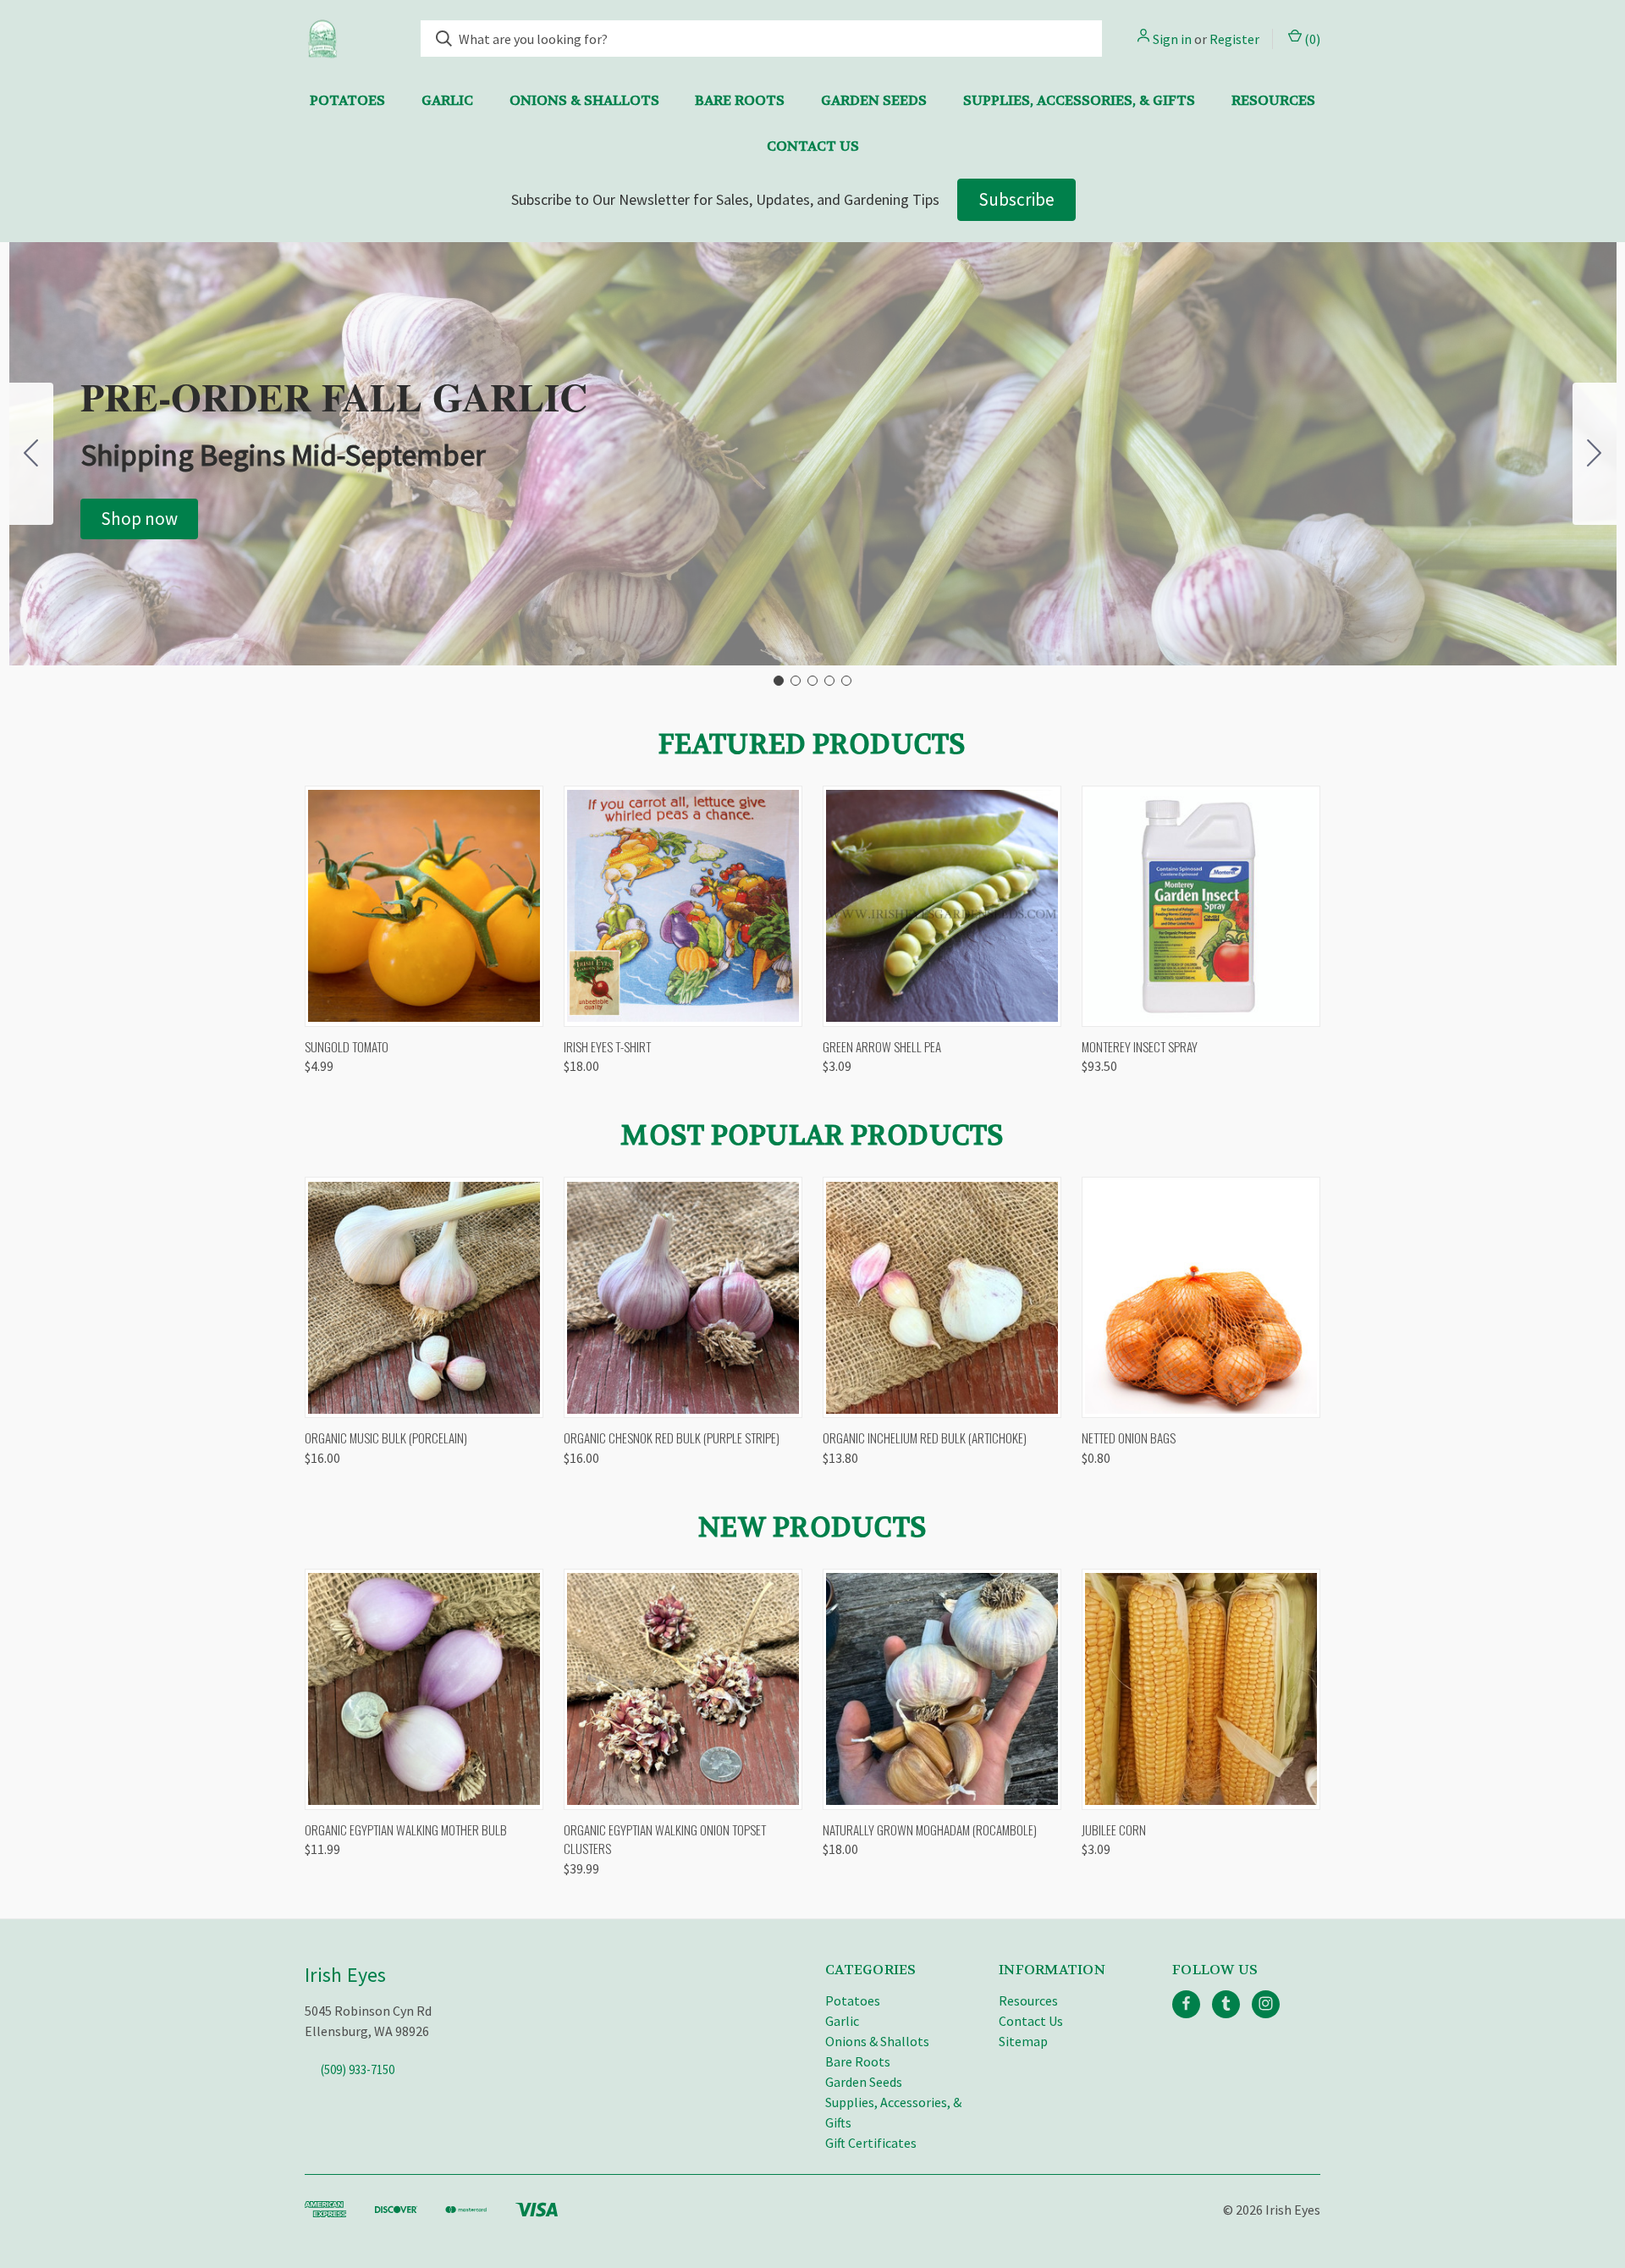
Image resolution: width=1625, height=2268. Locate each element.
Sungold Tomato (347, 1046)
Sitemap (1023, 2041)
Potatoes (347, 100)
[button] (139, 519)
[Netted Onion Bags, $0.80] (1201, 1297)
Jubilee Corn (1114, 1829)
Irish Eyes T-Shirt (607, 1046)
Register (1234, 39)
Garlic (447, 100)
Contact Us (813, 146)
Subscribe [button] (1016, 199)
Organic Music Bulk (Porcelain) (386, 1438)
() (1311, 39)
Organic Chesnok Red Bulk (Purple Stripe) (672, 1438)
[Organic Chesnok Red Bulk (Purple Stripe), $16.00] (683, 1297)
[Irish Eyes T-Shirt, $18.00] (683, 906)
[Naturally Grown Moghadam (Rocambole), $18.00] (942, 1689)
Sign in (1172, 39)
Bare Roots (740, 100)
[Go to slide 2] (1595, 454)
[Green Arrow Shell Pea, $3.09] (942, 906)
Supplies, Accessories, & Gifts (1079, 100)
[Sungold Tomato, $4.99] (424, 906)
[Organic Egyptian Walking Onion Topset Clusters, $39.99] (683, 1689)
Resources (1273, 100)
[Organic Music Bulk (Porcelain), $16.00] (424, 1297)
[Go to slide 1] (779, 681)
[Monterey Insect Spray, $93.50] (1201, 906)
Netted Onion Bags (1129, 1438)
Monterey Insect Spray (1140, 1046)
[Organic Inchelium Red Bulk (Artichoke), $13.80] (942, 1297)
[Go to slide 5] (31, 454)
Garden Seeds (874, 100)
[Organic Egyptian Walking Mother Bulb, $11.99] (424, 1689)
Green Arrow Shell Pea (882, 1046)
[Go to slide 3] (812, 681)
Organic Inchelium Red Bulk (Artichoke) (925, 1438)
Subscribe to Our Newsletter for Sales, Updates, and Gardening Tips (725, 199)
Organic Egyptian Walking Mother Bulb (406, 1829)
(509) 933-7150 (358, 2069)
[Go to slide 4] (829, 681)
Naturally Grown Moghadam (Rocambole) (930, 1829)
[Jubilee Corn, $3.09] (1201, 1689)
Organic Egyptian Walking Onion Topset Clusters (665, 1839)
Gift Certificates (871, 2143)
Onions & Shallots (584, 100)
